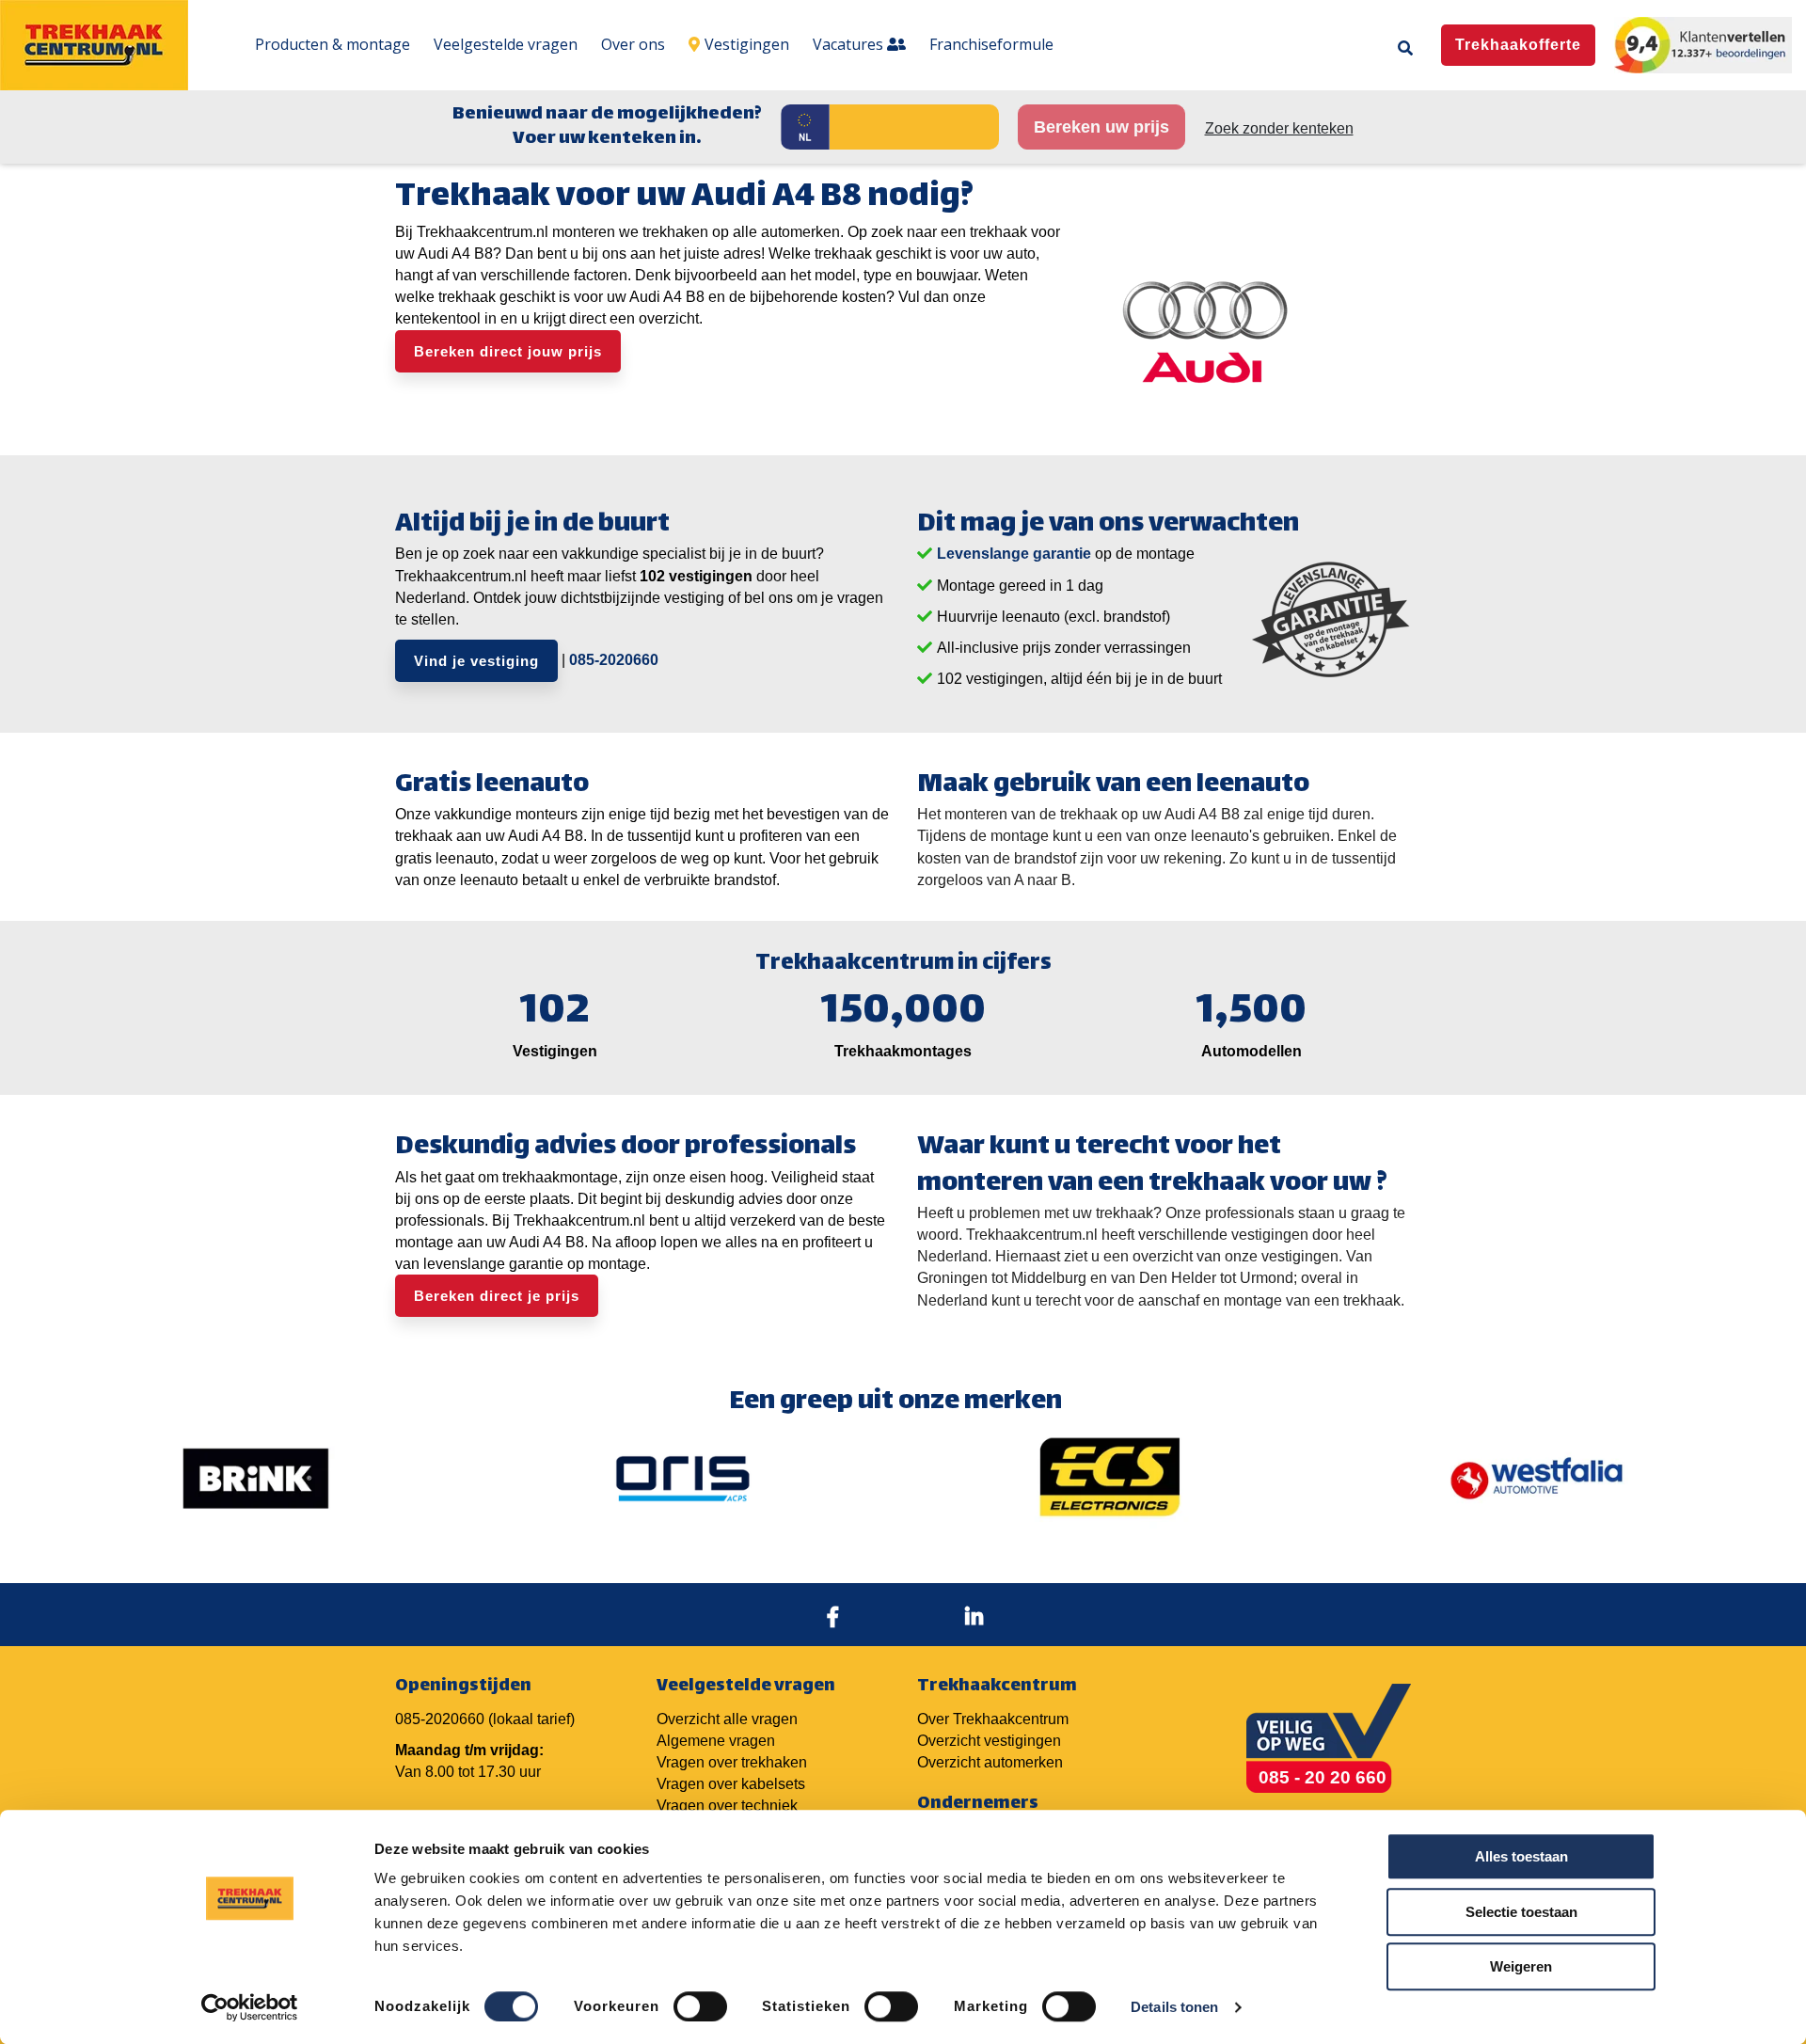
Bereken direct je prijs (497, 1296)
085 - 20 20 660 (1323, 1777)
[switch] (700, 2006)
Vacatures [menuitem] (850, 44)
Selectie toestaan (1521, 1912)
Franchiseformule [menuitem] (991, 44)
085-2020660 (614, 660)
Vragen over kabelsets (731, 1784)
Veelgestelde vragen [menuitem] (506, 44)
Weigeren (1521, 1966)
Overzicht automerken (990, 1762)
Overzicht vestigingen (989, 1741)
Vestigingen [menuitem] (747, 44)
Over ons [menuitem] (633, 44)
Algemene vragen (716, 1741)
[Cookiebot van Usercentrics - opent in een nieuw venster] (250, 2007)
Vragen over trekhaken (732, 1762)
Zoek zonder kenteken (1279, 128)
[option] (256, 1479)
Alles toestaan (1521, 1856)
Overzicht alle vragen (727, 1719)
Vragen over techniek (727, 1806)
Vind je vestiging (476, 661)
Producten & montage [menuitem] (333, 44)
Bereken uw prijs (1101, 127)
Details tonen (1174, 2007)
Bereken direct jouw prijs (508, 351)
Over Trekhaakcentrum (993, 1719)
